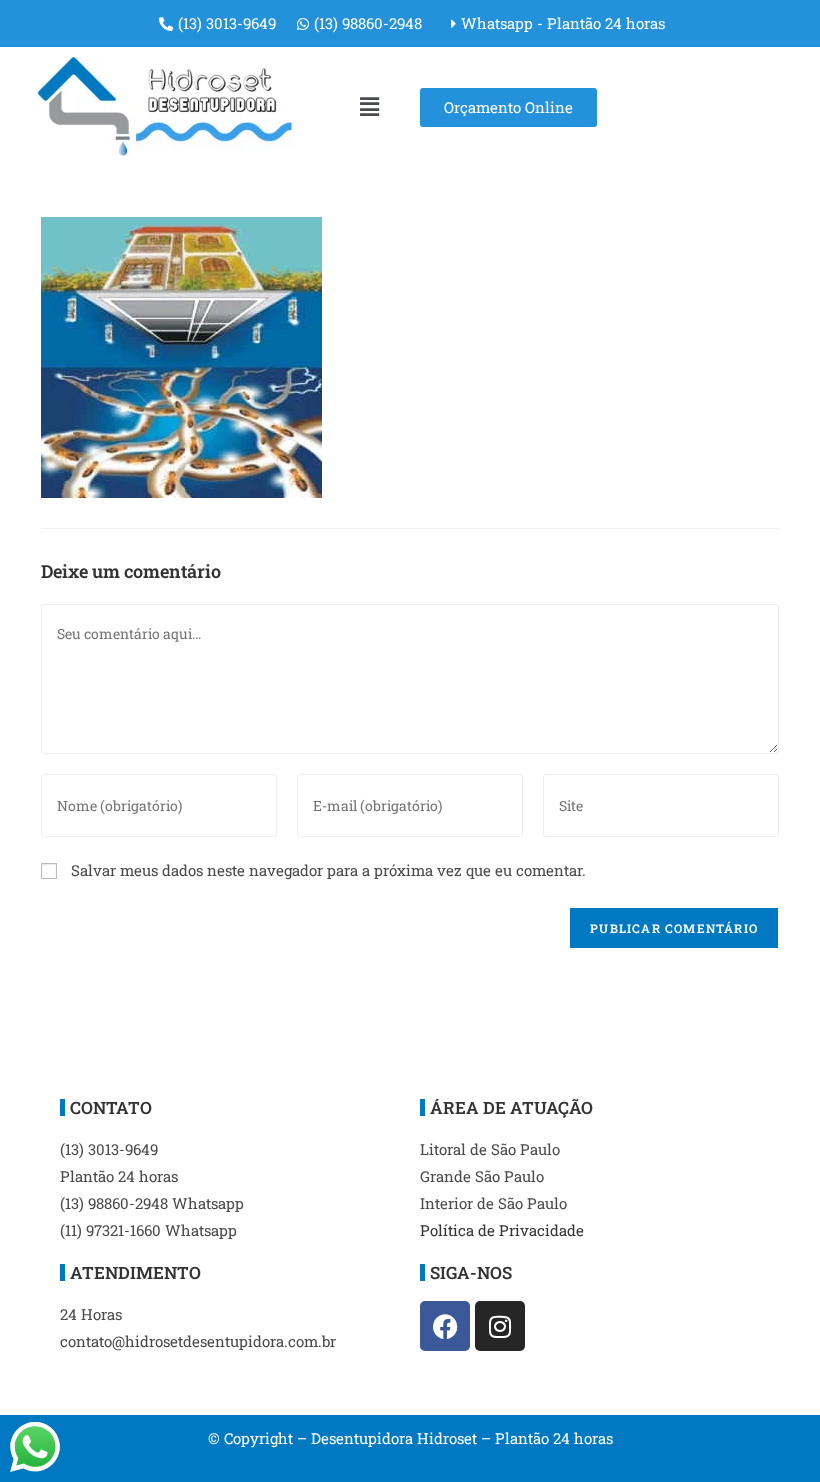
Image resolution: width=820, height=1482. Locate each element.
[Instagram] (500, 1326)
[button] (369, 106)
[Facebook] (445, 1326)
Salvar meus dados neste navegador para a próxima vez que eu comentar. (328, 870)
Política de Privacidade (502, 1230)
